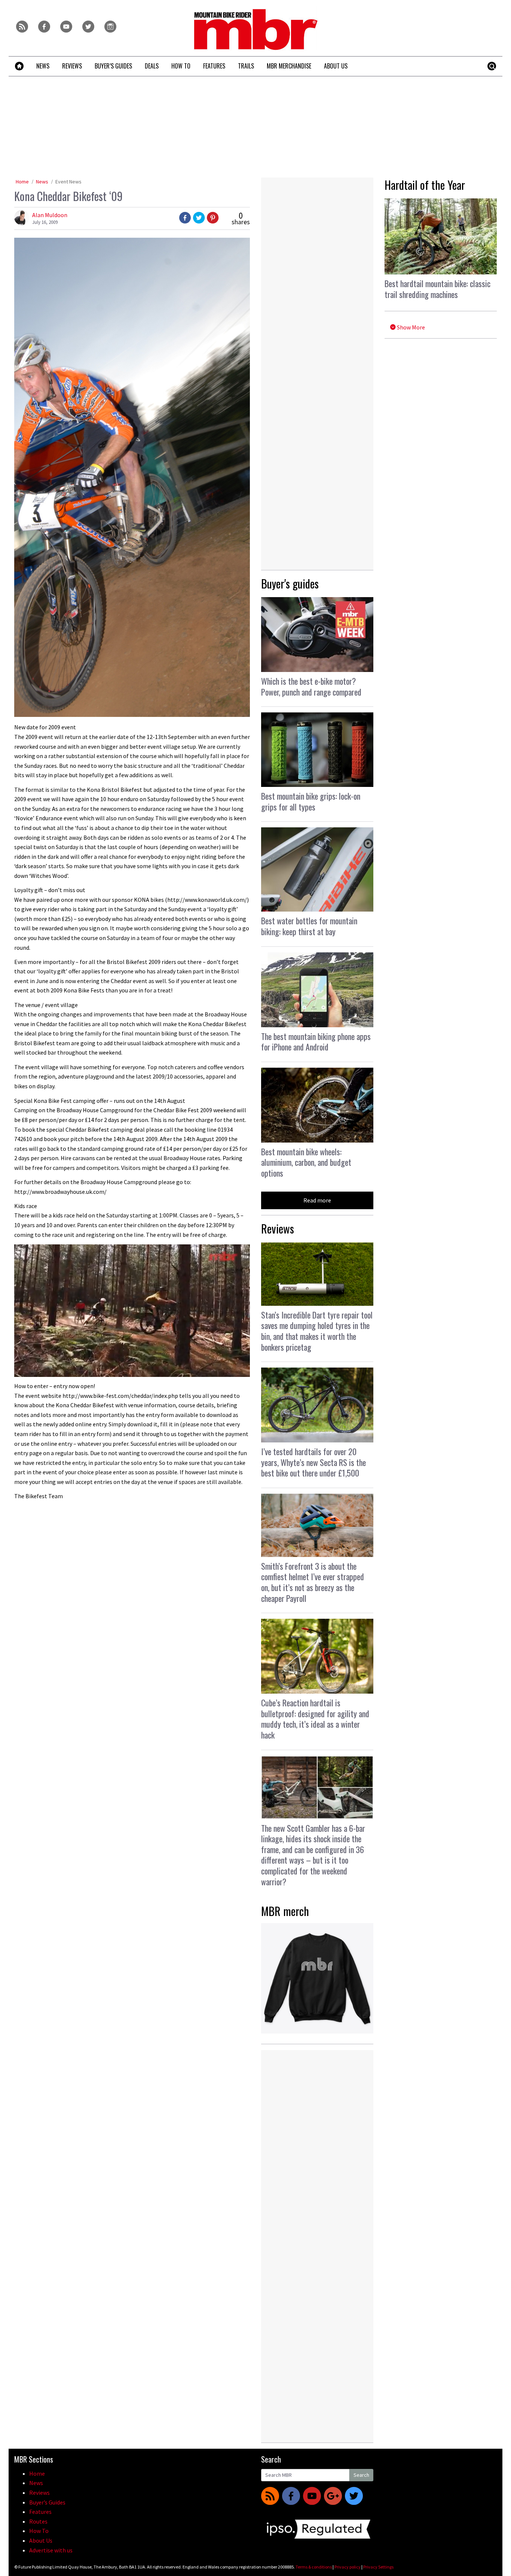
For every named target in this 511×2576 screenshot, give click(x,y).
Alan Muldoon (50, 215)
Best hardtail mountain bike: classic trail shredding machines (437, 289)
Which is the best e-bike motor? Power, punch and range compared (311, 686)
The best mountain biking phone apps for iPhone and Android (316, 1042)
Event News (68, 182)
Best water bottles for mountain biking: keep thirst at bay (309, 926)
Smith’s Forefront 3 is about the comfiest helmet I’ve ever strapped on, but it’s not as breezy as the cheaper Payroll (313, 1582)
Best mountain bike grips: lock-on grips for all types (311, 801)
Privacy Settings (378, 2567)
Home (22, 182)
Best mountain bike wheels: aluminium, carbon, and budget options (306, 1162)
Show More (410, 327)
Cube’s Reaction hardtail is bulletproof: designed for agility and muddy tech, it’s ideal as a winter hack (315, 1719)
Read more (317, 1200)
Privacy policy (348, 2567)
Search (361, 2475)
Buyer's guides (290, 583)
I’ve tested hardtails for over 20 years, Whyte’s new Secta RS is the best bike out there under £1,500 (313, 1462)
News (42, 182)
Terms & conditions (314, 2567)
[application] (132, 1311)
